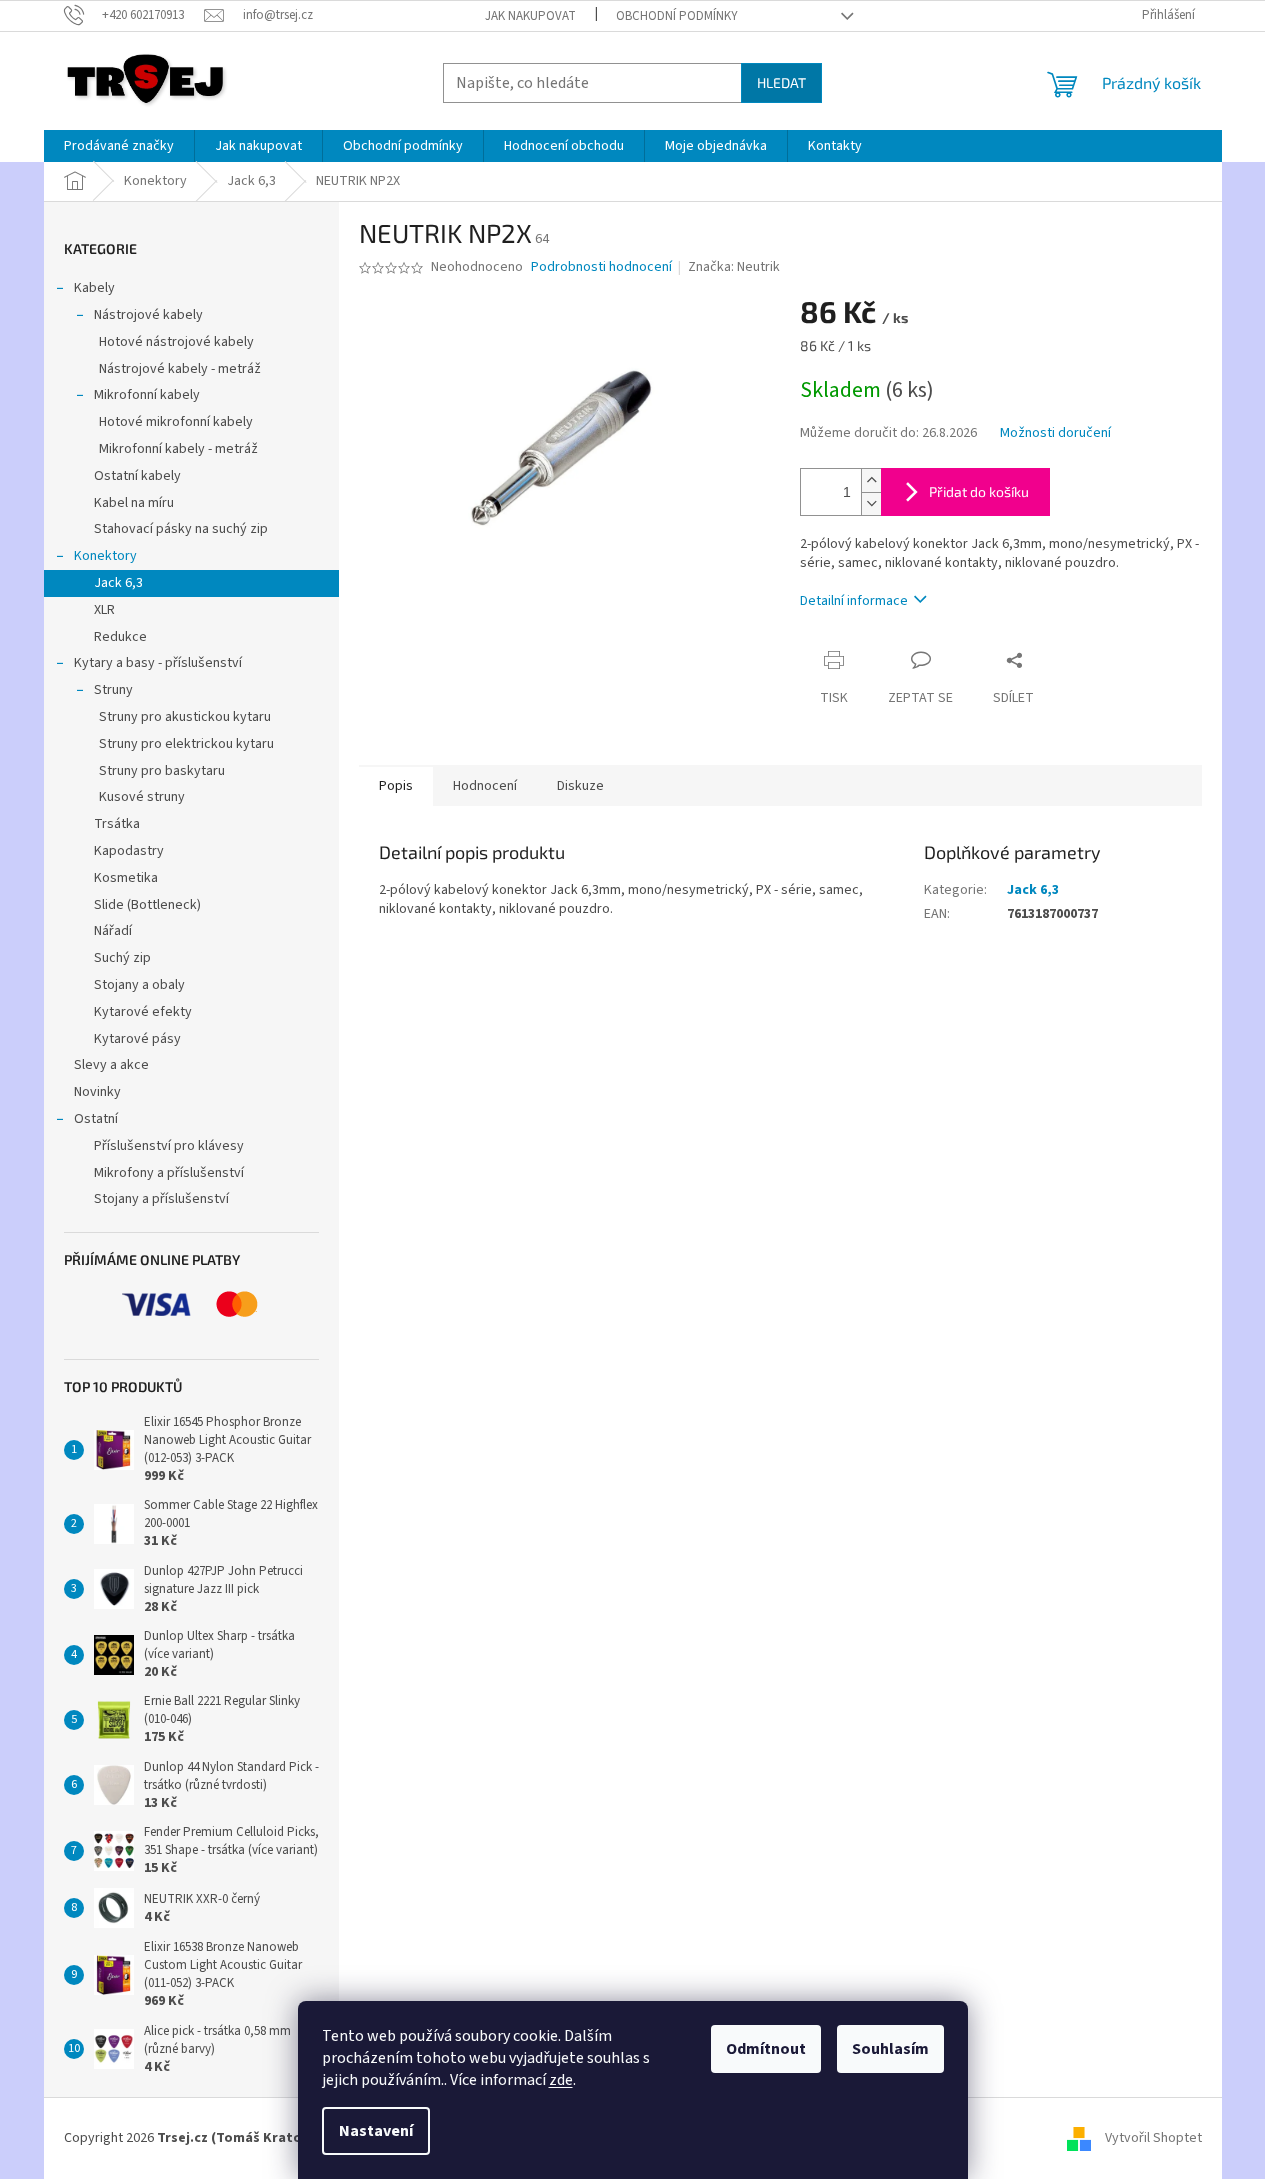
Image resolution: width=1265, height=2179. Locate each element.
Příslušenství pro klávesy (169, 1146)
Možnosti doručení (1055, 433)
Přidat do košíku (979, 491)
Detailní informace (854, 601)
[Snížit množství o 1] (871, 503)
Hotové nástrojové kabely (176, 342)
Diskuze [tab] (580, 786)
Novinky (97, 1092)
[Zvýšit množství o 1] (871, 480)
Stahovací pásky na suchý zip (181, 529)
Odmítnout (766, 2049)
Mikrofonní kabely (147, 395)
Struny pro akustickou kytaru (185, 717)
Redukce (120, 637)
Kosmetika (126, 878)
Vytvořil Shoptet (1153, 2138)
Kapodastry (129, 851)
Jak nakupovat (530, 16)
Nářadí (113, 931)
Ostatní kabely (137, 476)
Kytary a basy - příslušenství (158, 663)
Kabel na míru (134, 503)
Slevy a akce (111, 1065)
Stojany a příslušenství (161, 1199)
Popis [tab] (396, 786)
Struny (113, 690)
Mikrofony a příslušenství (169, 1173)
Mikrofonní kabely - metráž (178, 449)
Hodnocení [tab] (485, 786)
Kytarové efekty (143, 1012)
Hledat (781, 82)
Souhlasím (890, 2049)
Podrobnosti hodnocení (601, 267)
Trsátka (117, 824)
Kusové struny (142, 797)
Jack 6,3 (118, 583)
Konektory (105, 556)
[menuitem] (119, 146)
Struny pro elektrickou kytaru (186, 744)
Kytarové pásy (137, 1039)
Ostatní (96, 1119)
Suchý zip (122, 958)
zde (561, 2080)
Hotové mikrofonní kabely (176, 422)
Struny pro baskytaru (162, 771)
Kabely (94, 288)
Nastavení (376, 2131)
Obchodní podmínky (677, 16)
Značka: (734, 267)
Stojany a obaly (139, 985)
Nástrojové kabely (148, 315)
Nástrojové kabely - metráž (180, 369)
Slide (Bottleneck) (147, 905)
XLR (104, 610)
